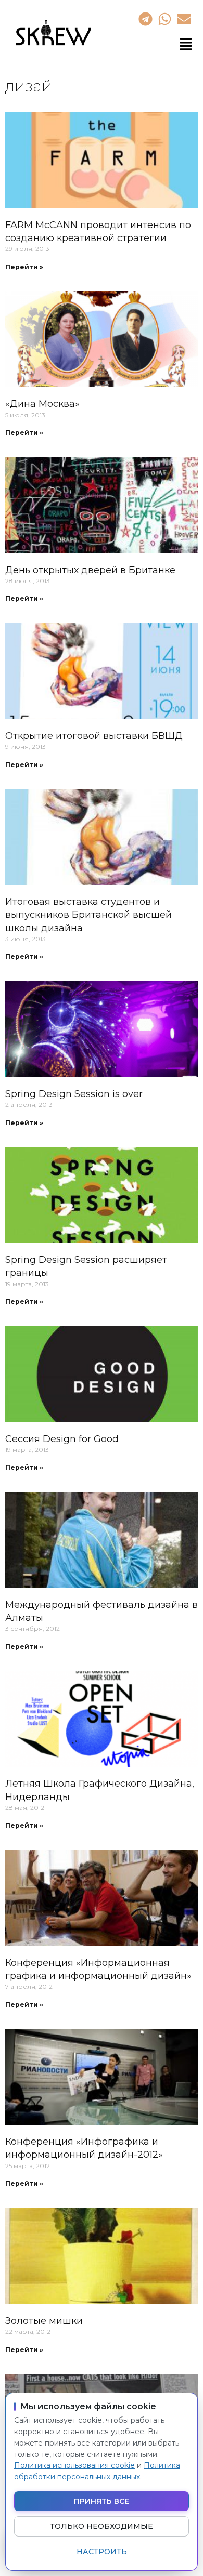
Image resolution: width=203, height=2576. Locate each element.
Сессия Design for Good (62, 1439)
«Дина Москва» (42, 404)
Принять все (102, 2501)
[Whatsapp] (164, 19)
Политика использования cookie (74, 2465)
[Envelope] (184, 19)
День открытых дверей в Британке (90, 570)
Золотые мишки (44, 2321)
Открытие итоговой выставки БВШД (94, 736)
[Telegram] (145, 19)
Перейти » (24, 267)
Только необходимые (102, 2526)
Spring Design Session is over (74, 1094)
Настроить (102, 2552)
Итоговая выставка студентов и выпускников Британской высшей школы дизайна (88, 915)
